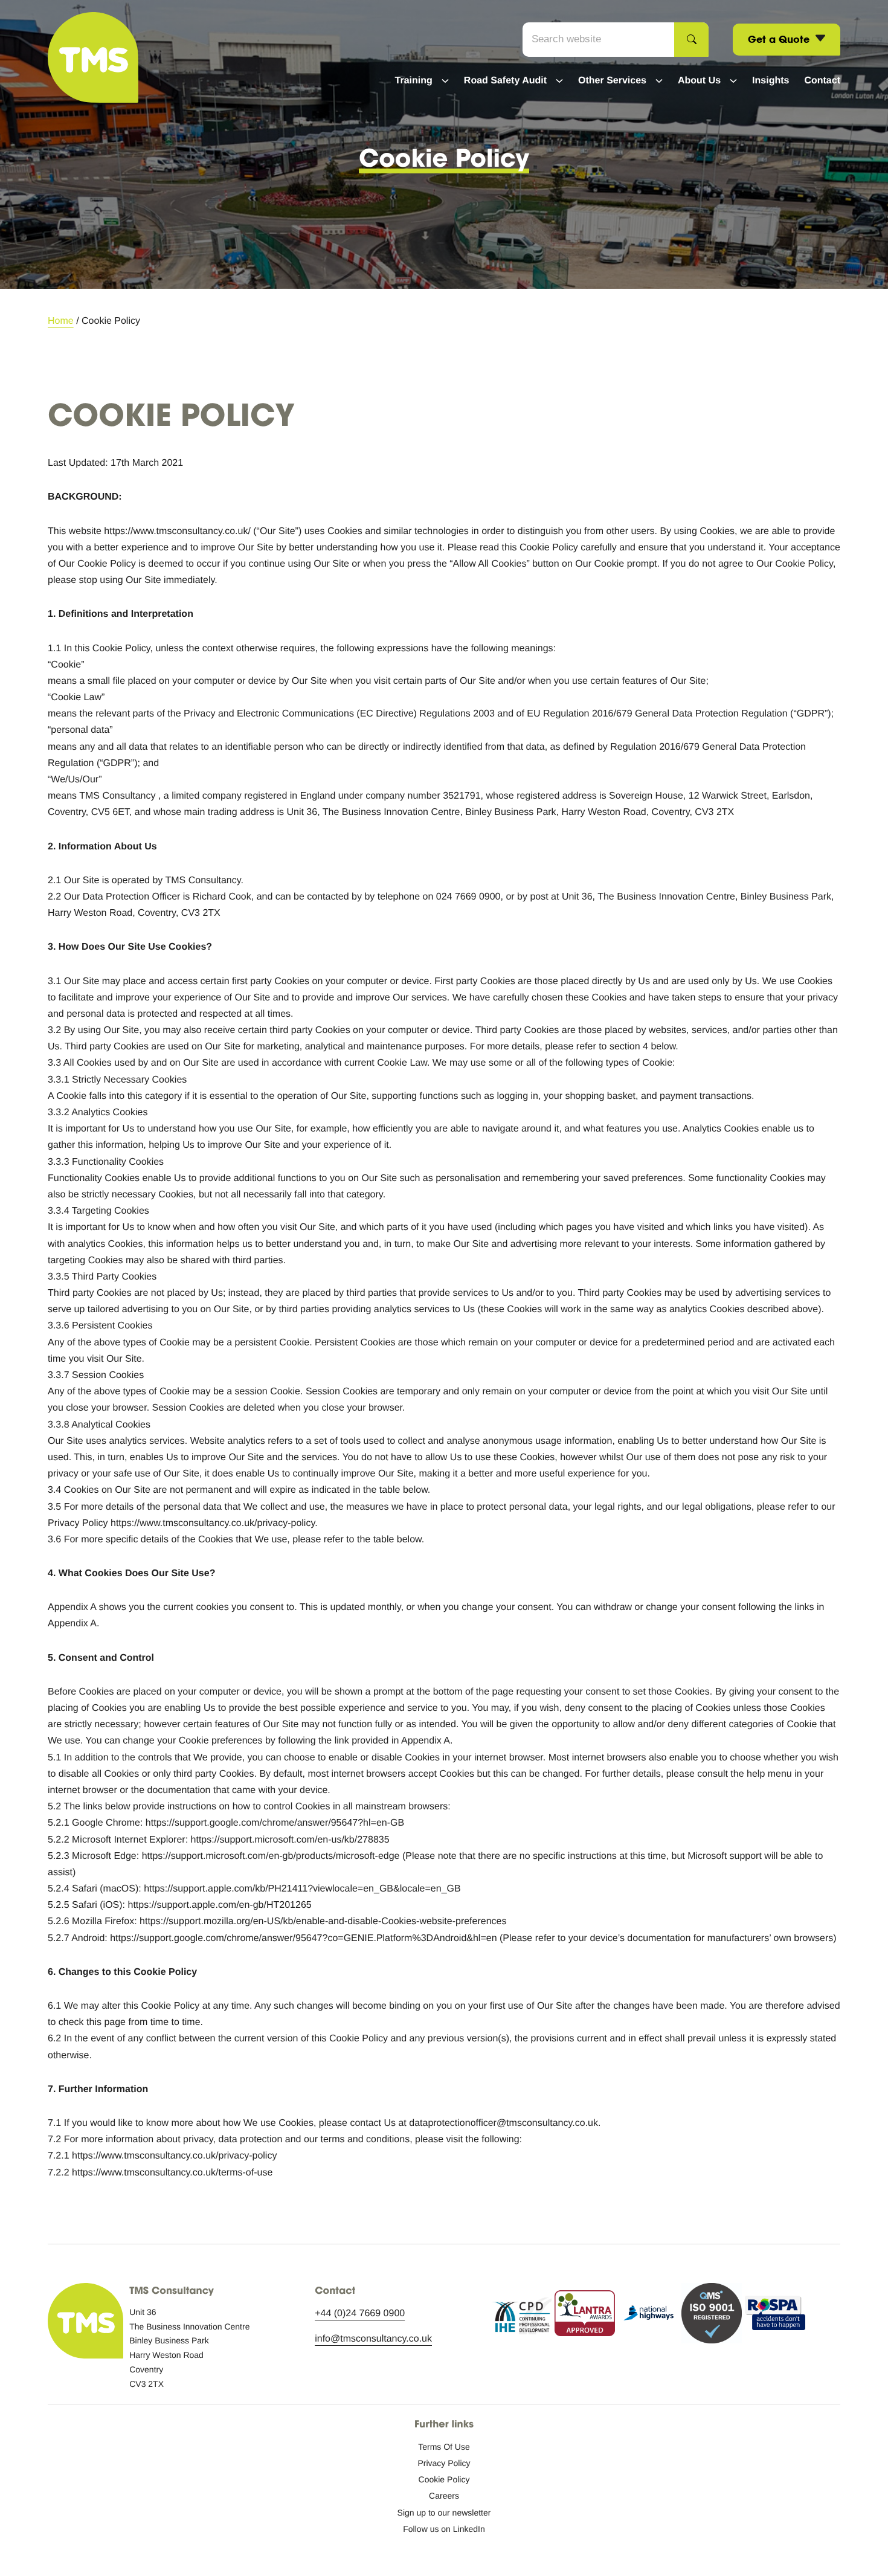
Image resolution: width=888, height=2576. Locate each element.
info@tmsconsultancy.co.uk (373, 2339)
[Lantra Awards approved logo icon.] (585, 2316)
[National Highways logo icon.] (648, 2316)
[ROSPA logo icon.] (775, 2316)
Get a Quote (780, 39)
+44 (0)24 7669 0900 (360, 2314)
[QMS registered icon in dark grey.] (712, 2316)
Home (61, 321)
